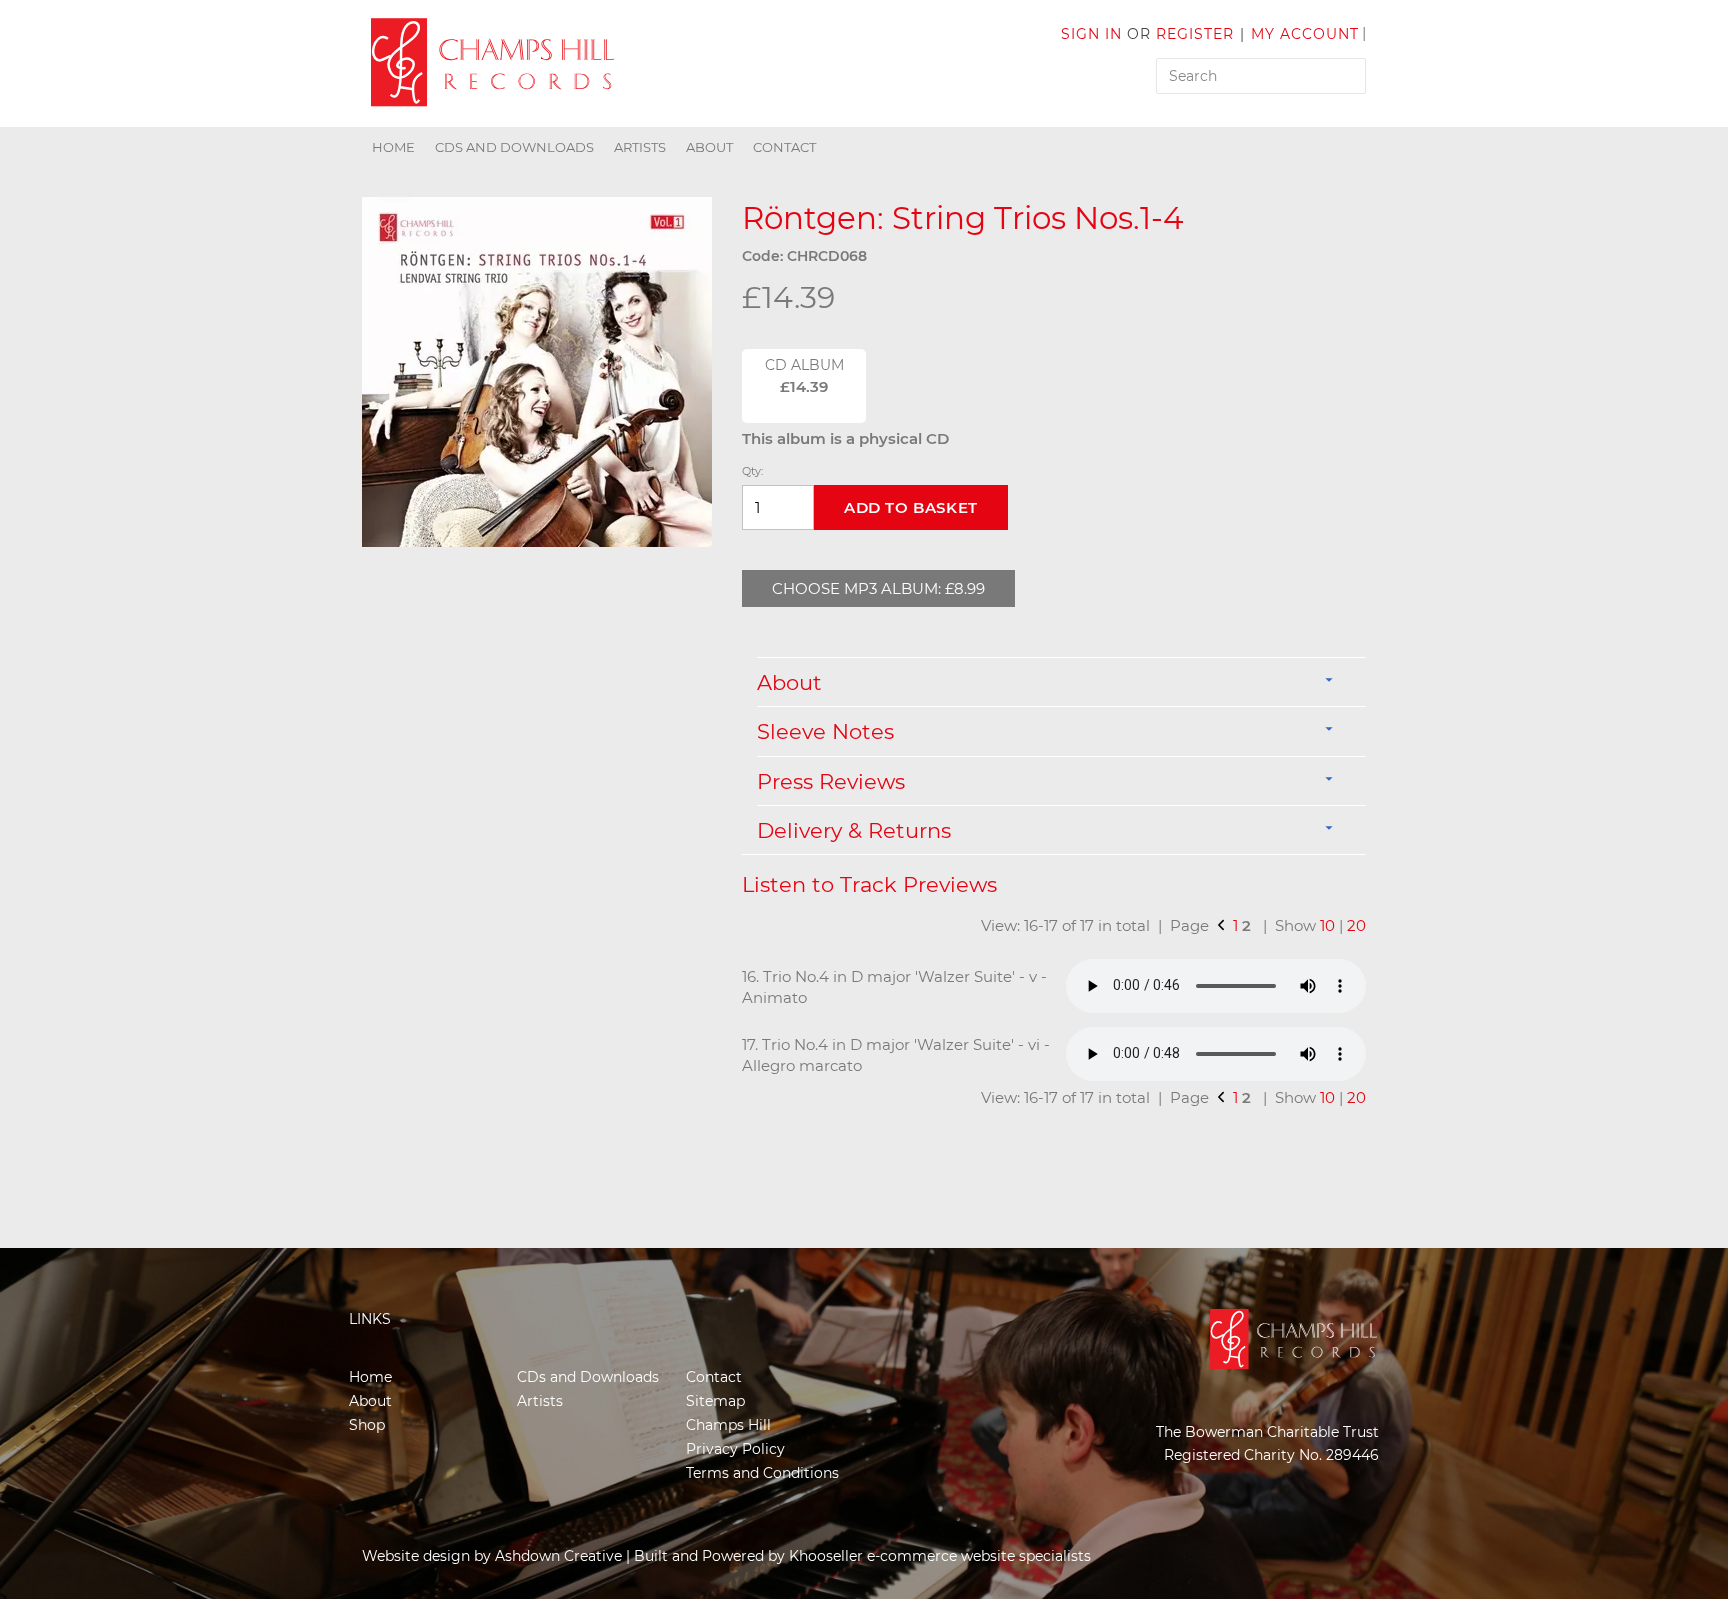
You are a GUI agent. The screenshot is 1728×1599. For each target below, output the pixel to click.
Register (1195, 34)
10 (1327, 925)
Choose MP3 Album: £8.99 (878, 588)
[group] (537, 372)
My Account (1305, 34)
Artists (640, 147)
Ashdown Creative (558, 1556)
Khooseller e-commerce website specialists (940, 1556)
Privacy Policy (735, 1449)
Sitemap (715, 1401)
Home (393, 147)
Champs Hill (728, 1425)
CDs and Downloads (514, 147)
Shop (367, 1425)
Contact (784, 147)
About (709, 147)
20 (1356, 925)
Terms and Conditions (762, 1473)
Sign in (1091, 34)
